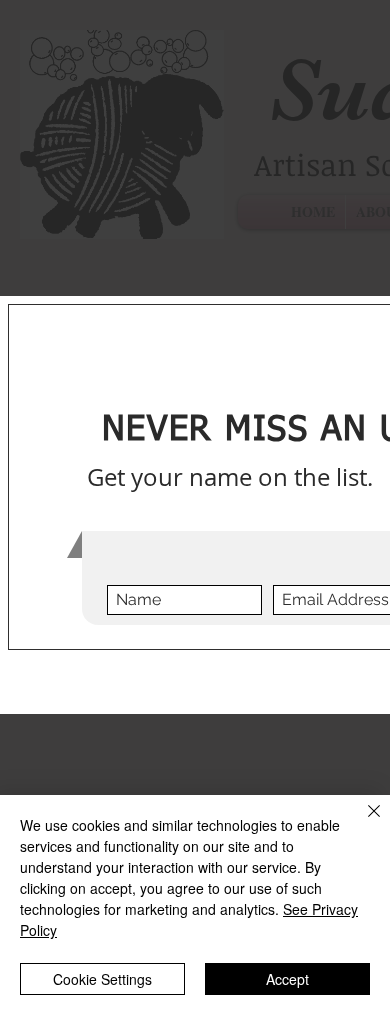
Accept (287, 979)
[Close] (362, 823)
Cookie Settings (102, 979)
